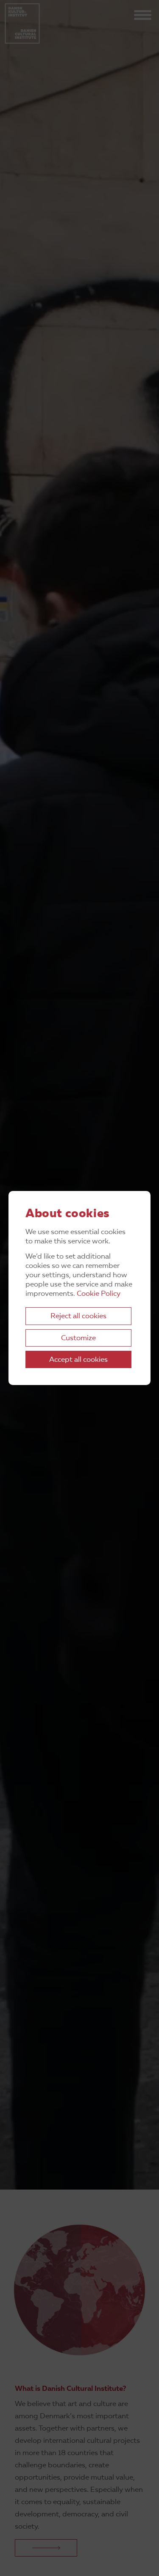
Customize (78, 1338)
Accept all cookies (78, 1360)
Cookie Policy (99, 1294)
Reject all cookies (78, 1316)
